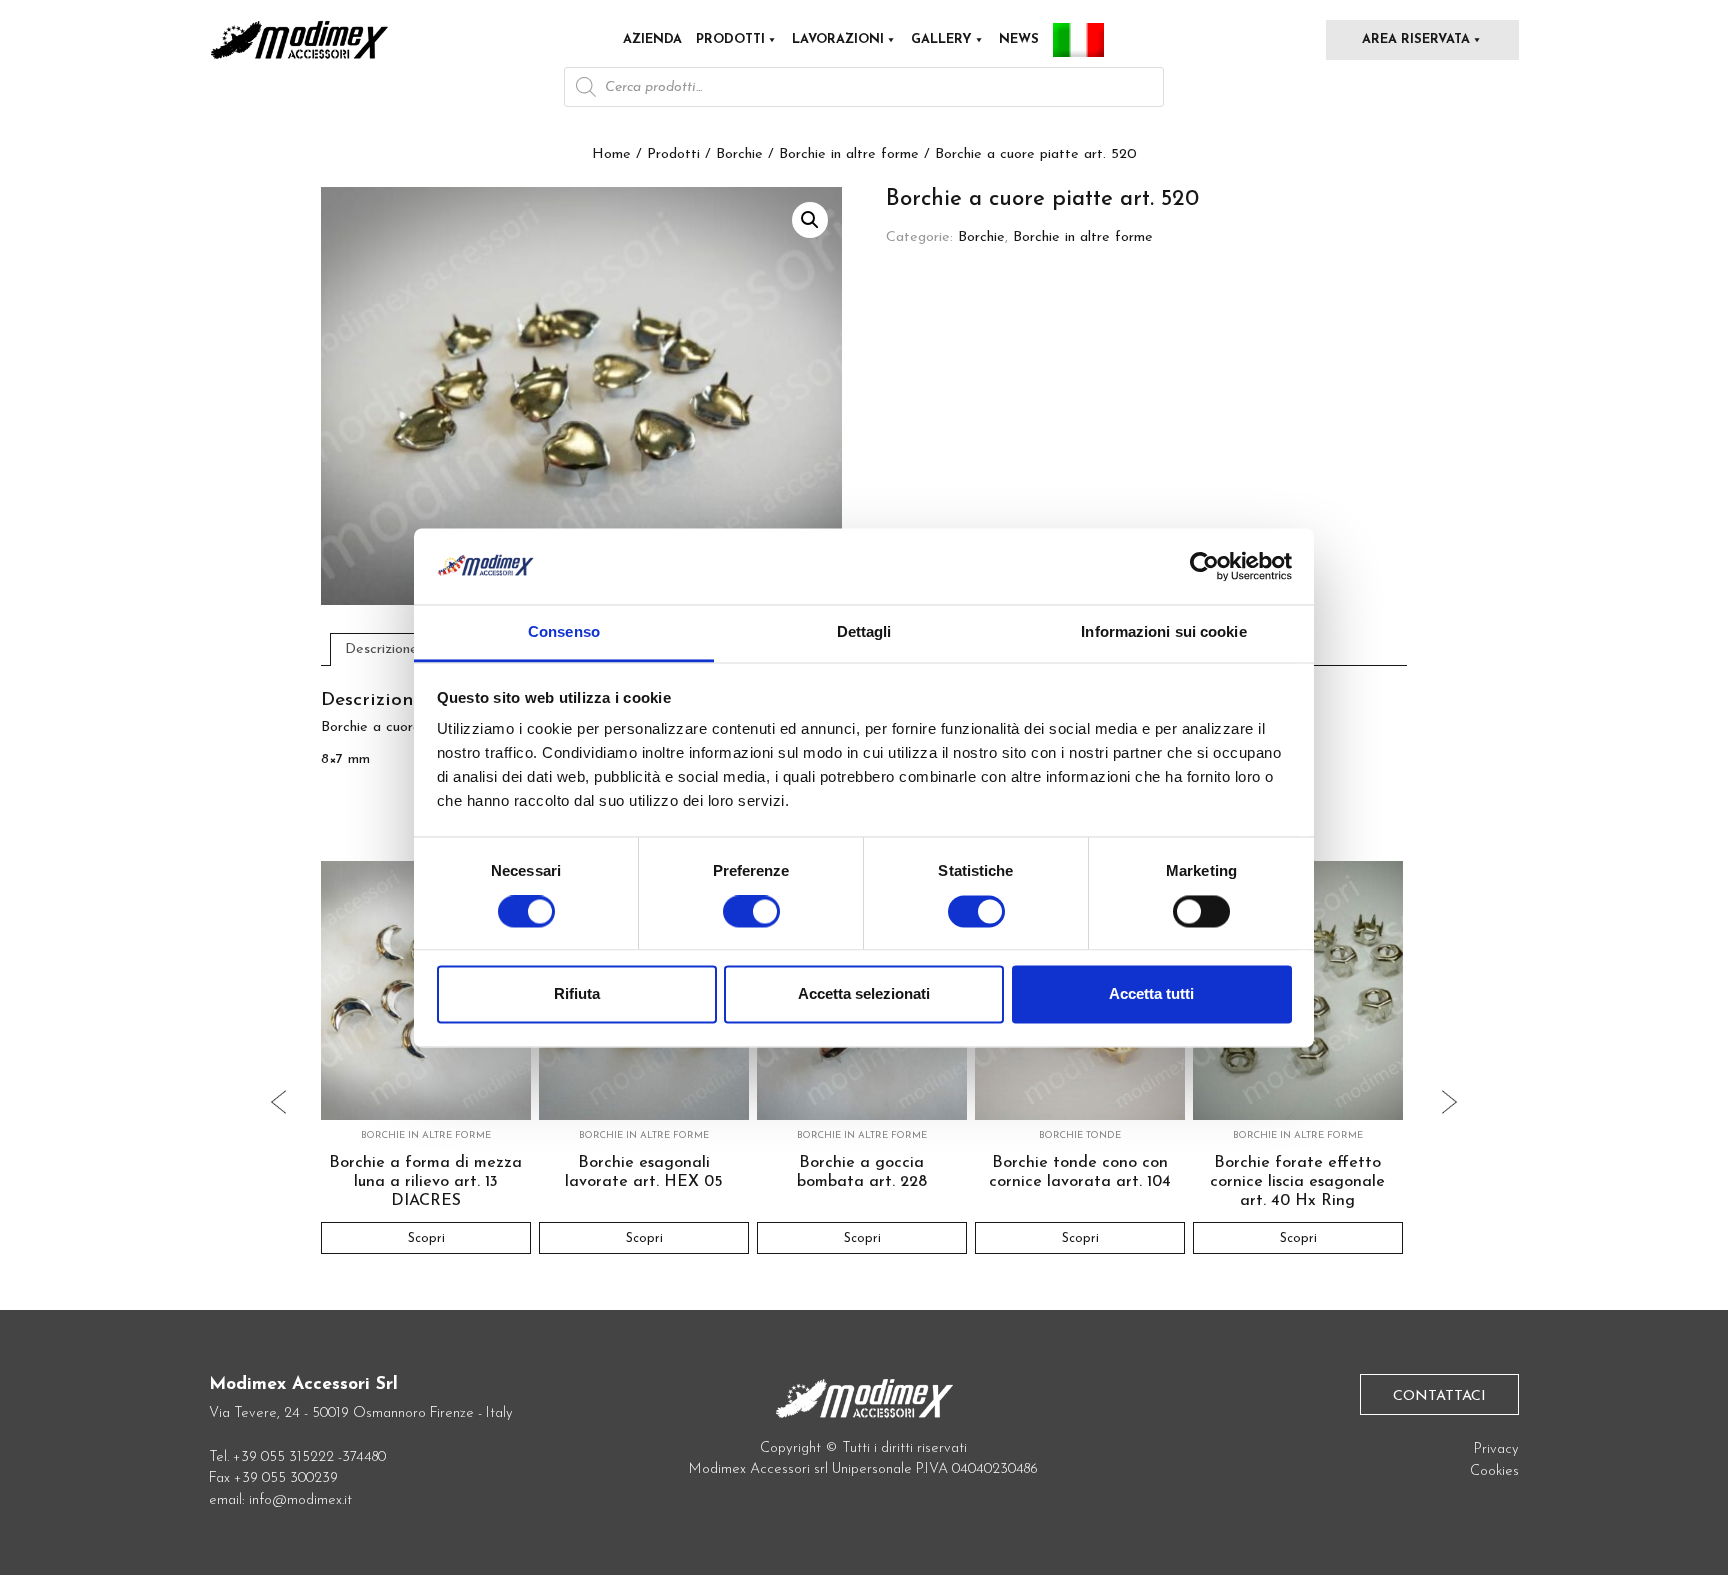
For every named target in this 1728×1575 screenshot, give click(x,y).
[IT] (1078, 40)
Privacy (1496, 1449)
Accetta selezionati (864, 994)
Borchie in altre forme (849, 154)
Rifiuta (577, 994)
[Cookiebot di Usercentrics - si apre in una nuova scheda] (1204, 566)
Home (611, 154)
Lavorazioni (838, 39)
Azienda (652, 39)
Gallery (941, 39)
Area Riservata (1416, 39)
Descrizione (381, 649)
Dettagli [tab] (864, 632)
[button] (810, 220)
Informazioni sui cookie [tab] (1163, 632)
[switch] (751, 919)
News (1019, 39)
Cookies (1494, 1471)
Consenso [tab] (564, 632)
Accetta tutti (1151, 994)
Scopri (425, 1238)
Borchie (739, 154)
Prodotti (730, 39)
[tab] (382, 649)
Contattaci (1439, 1396)
